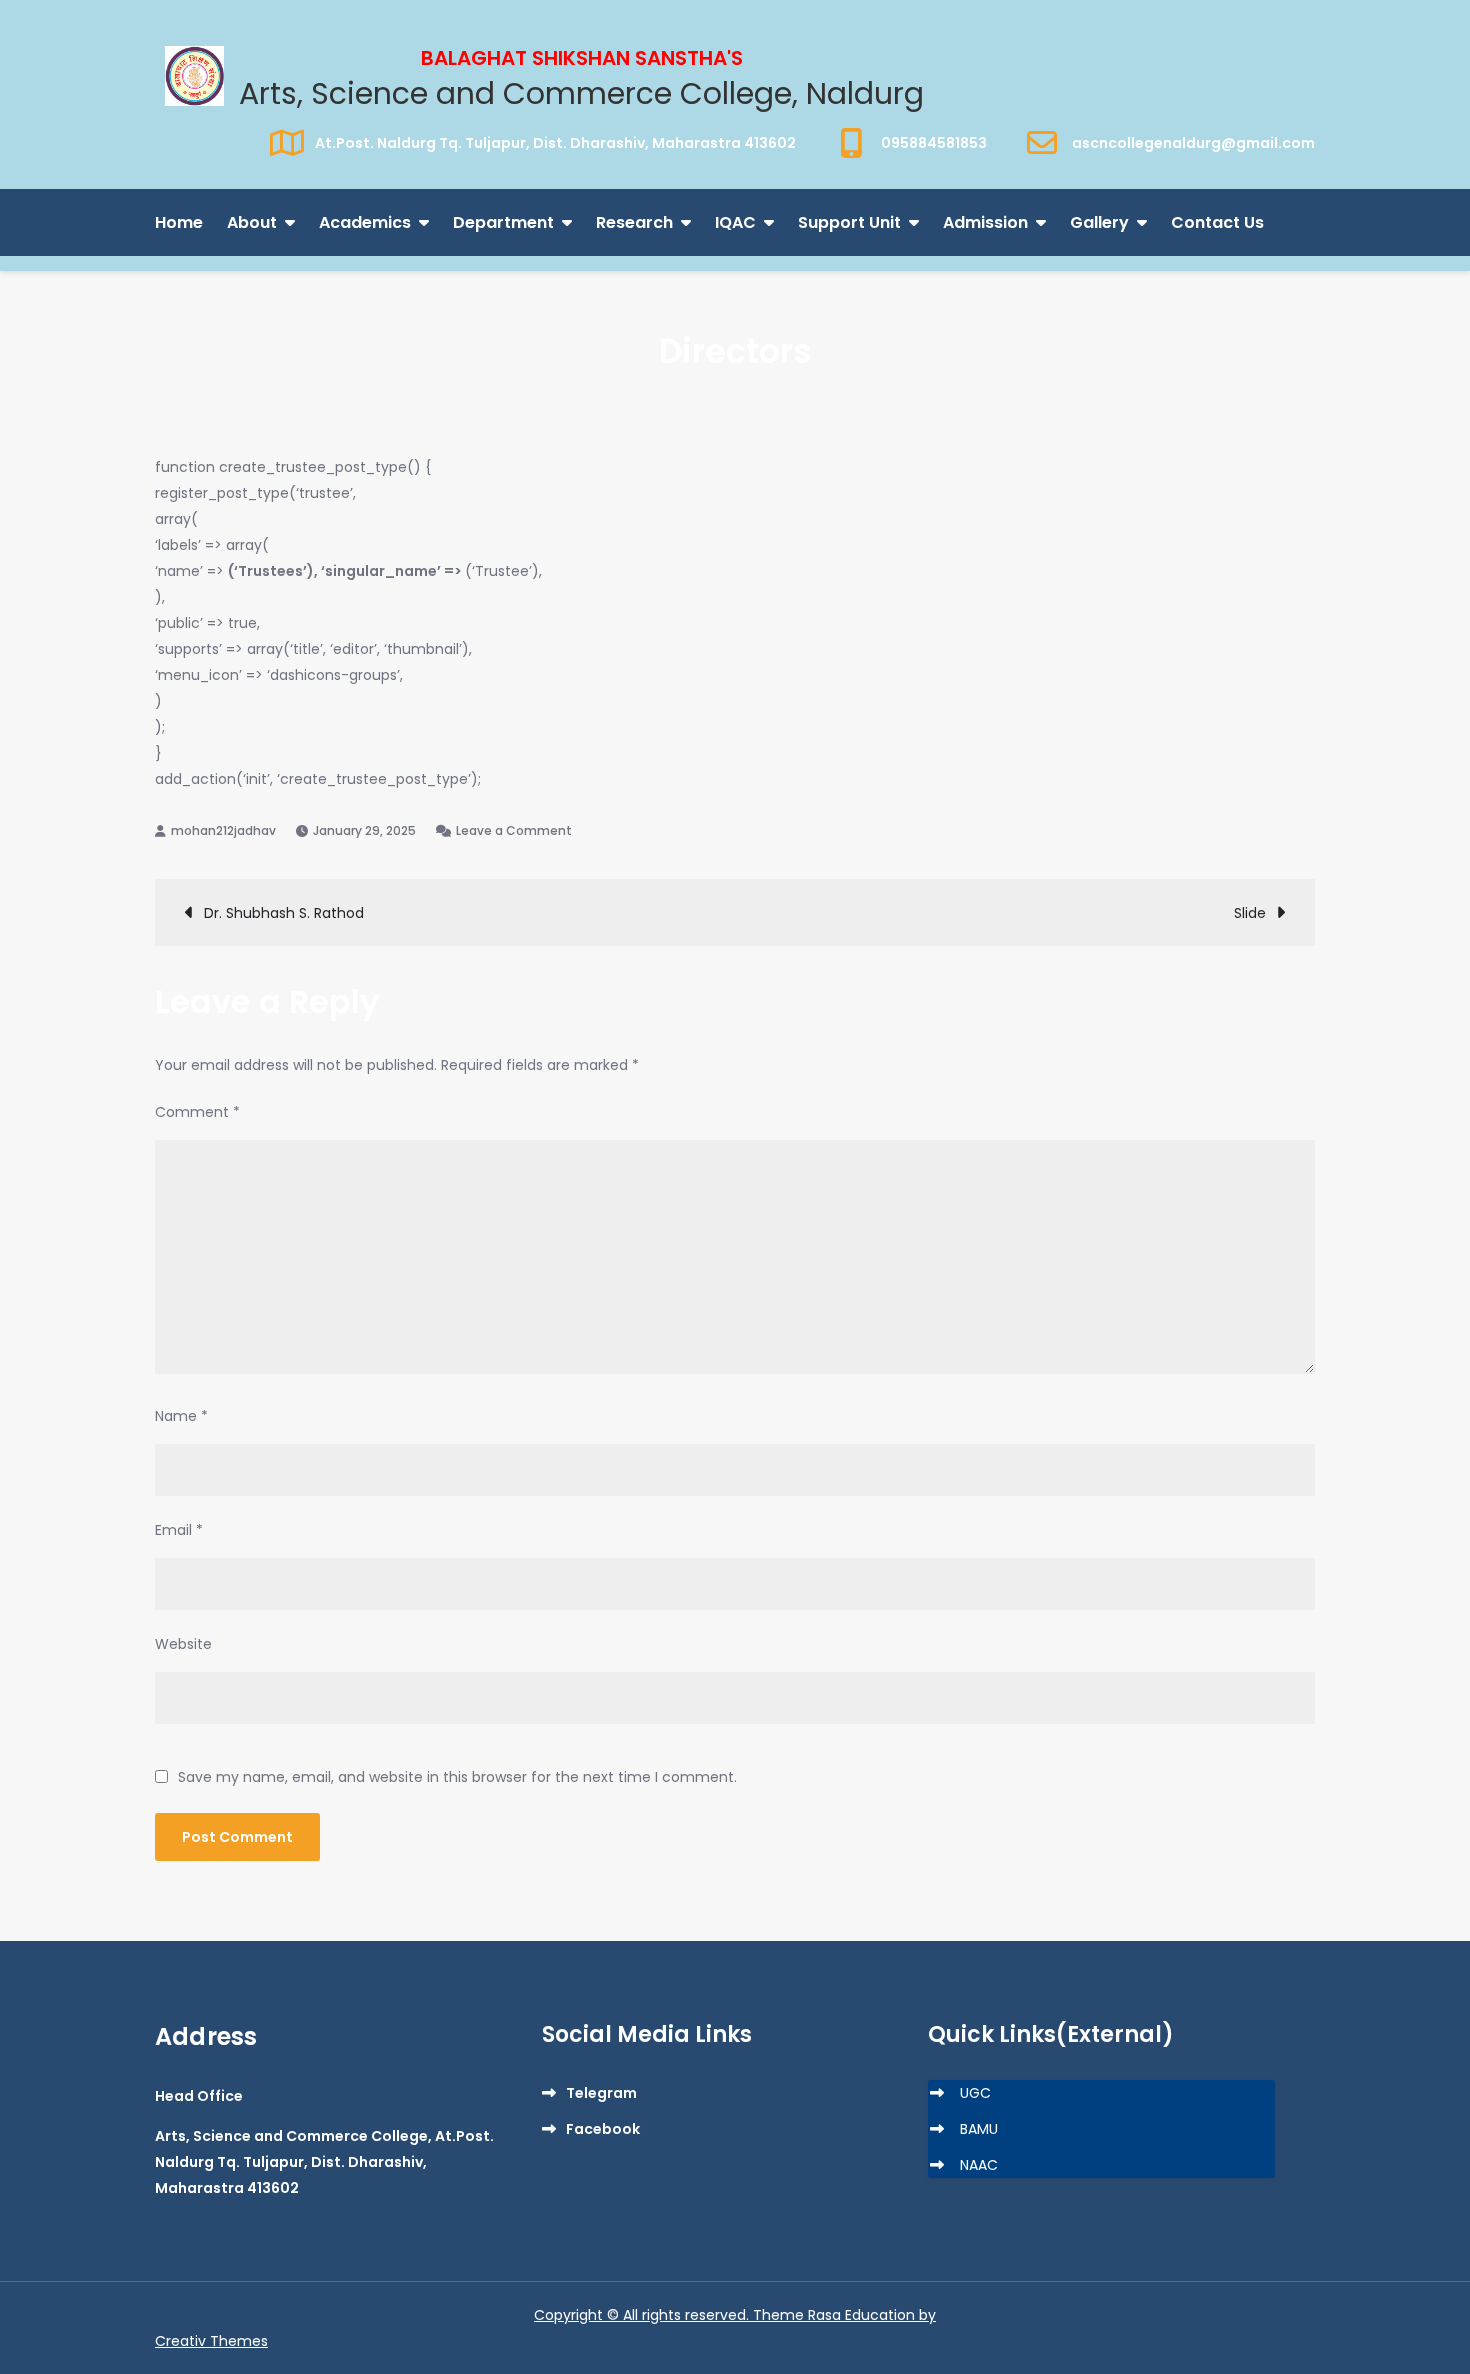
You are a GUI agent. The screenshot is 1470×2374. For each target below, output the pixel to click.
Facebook (603, 2129)
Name (181, 1416)
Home (179, 222)
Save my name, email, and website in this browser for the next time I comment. (457, 1777)
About (252, 222)
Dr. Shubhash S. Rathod (284, 913)
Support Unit (849, 222)
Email (179, 1530)
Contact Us (1217, 222)
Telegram (601, 2093)
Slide (1250, 913)
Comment (197, 1112)
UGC (975, 2093)
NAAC (979, 2165)
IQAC (735, 222)
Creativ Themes (211, 2341)
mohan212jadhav (223, 830)
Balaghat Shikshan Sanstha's (582, 58)
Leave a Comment (514, 830)
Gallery (1099, 222)
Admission (985, 222)
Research (634, 222)
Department (503, 222)
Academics (365, 222)
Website (183, 1644)
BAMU (979, 2129)
